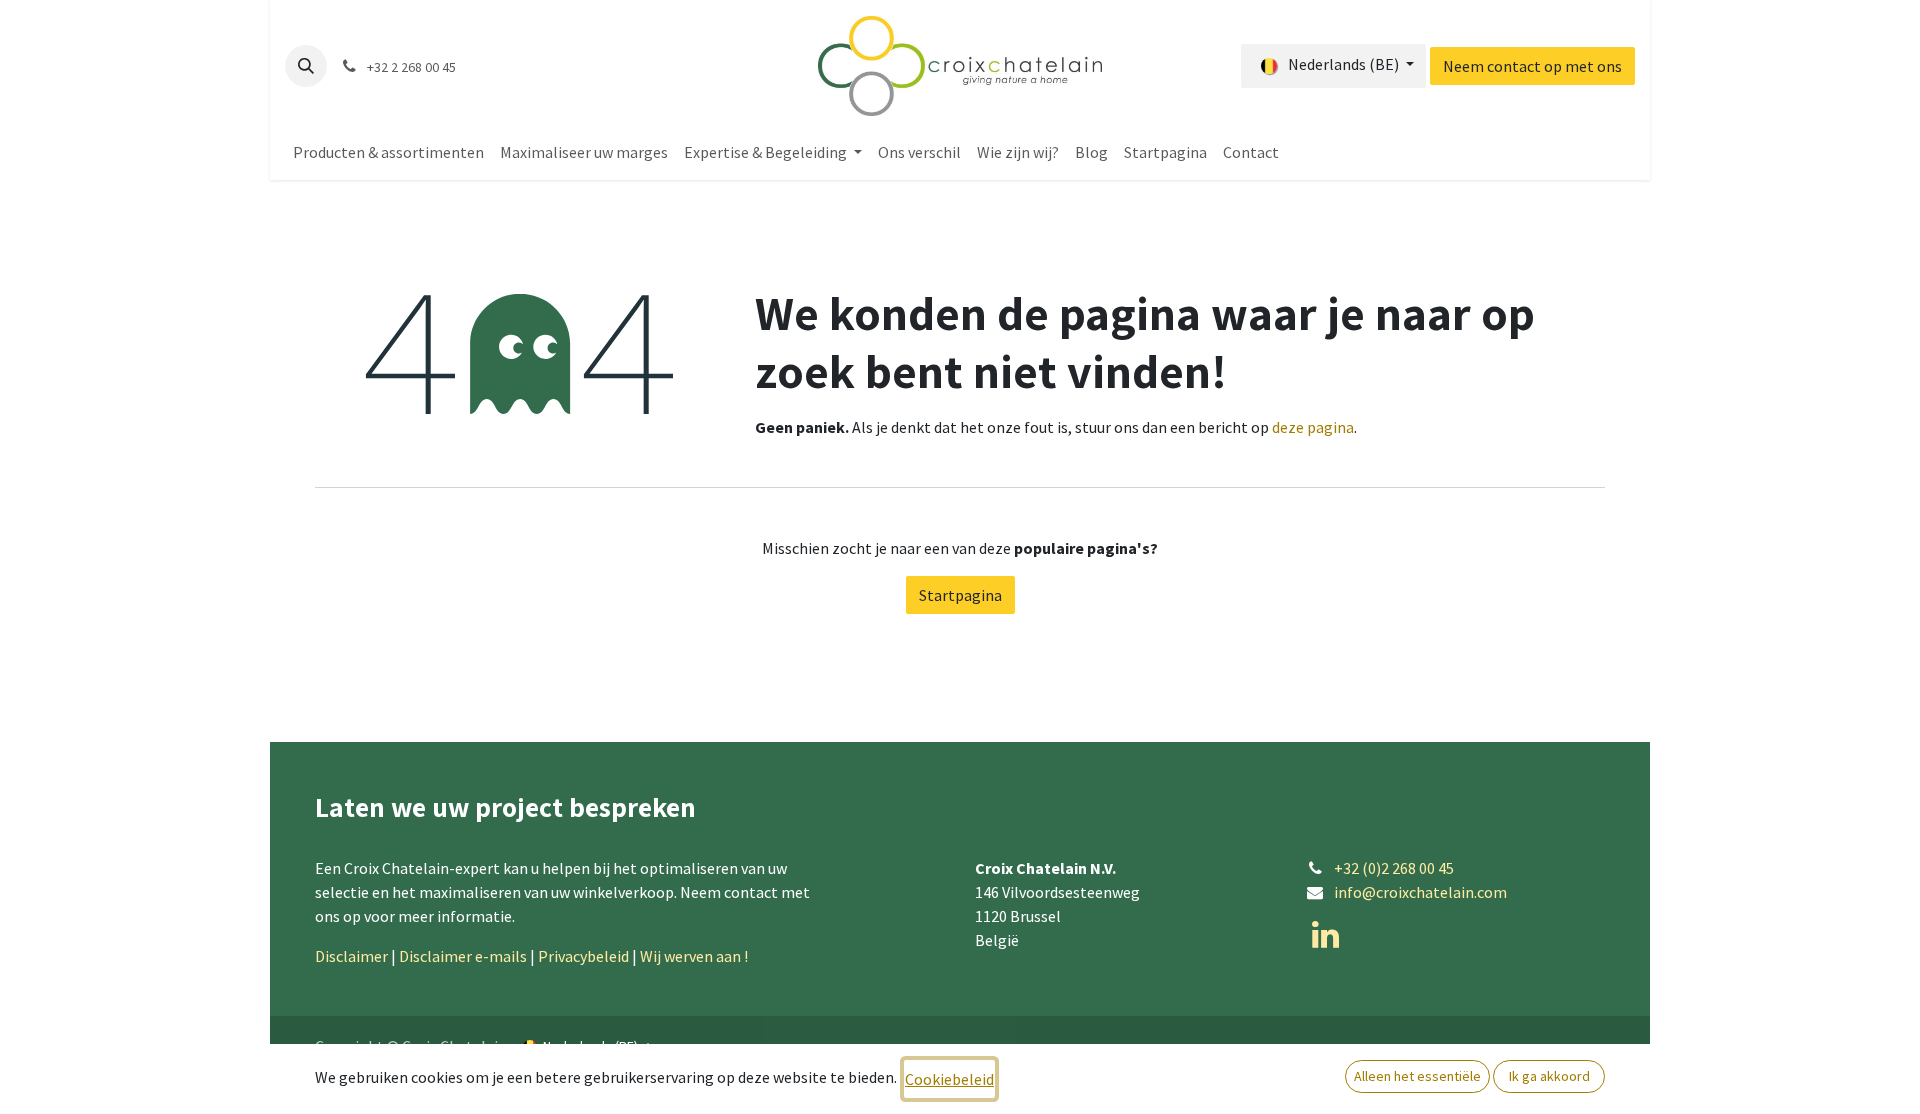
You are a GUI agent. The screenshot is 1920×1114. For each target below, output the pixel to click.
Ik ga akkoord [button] (1549, 1076)
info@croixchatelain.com (1420, 892)
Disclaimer (351, 956)
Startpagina (960, 595)
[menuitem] (388, 152)
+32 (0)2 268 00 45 (1394, 868)
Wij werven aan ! (695, 956)
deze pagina (1313, 427)
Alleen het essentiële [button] (1417, 1076)
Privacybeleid (583, 956)
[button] (306, 66)
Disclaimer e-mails (463, 956)
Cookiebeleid (949, 1079)
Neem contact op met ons (1532, 66)
